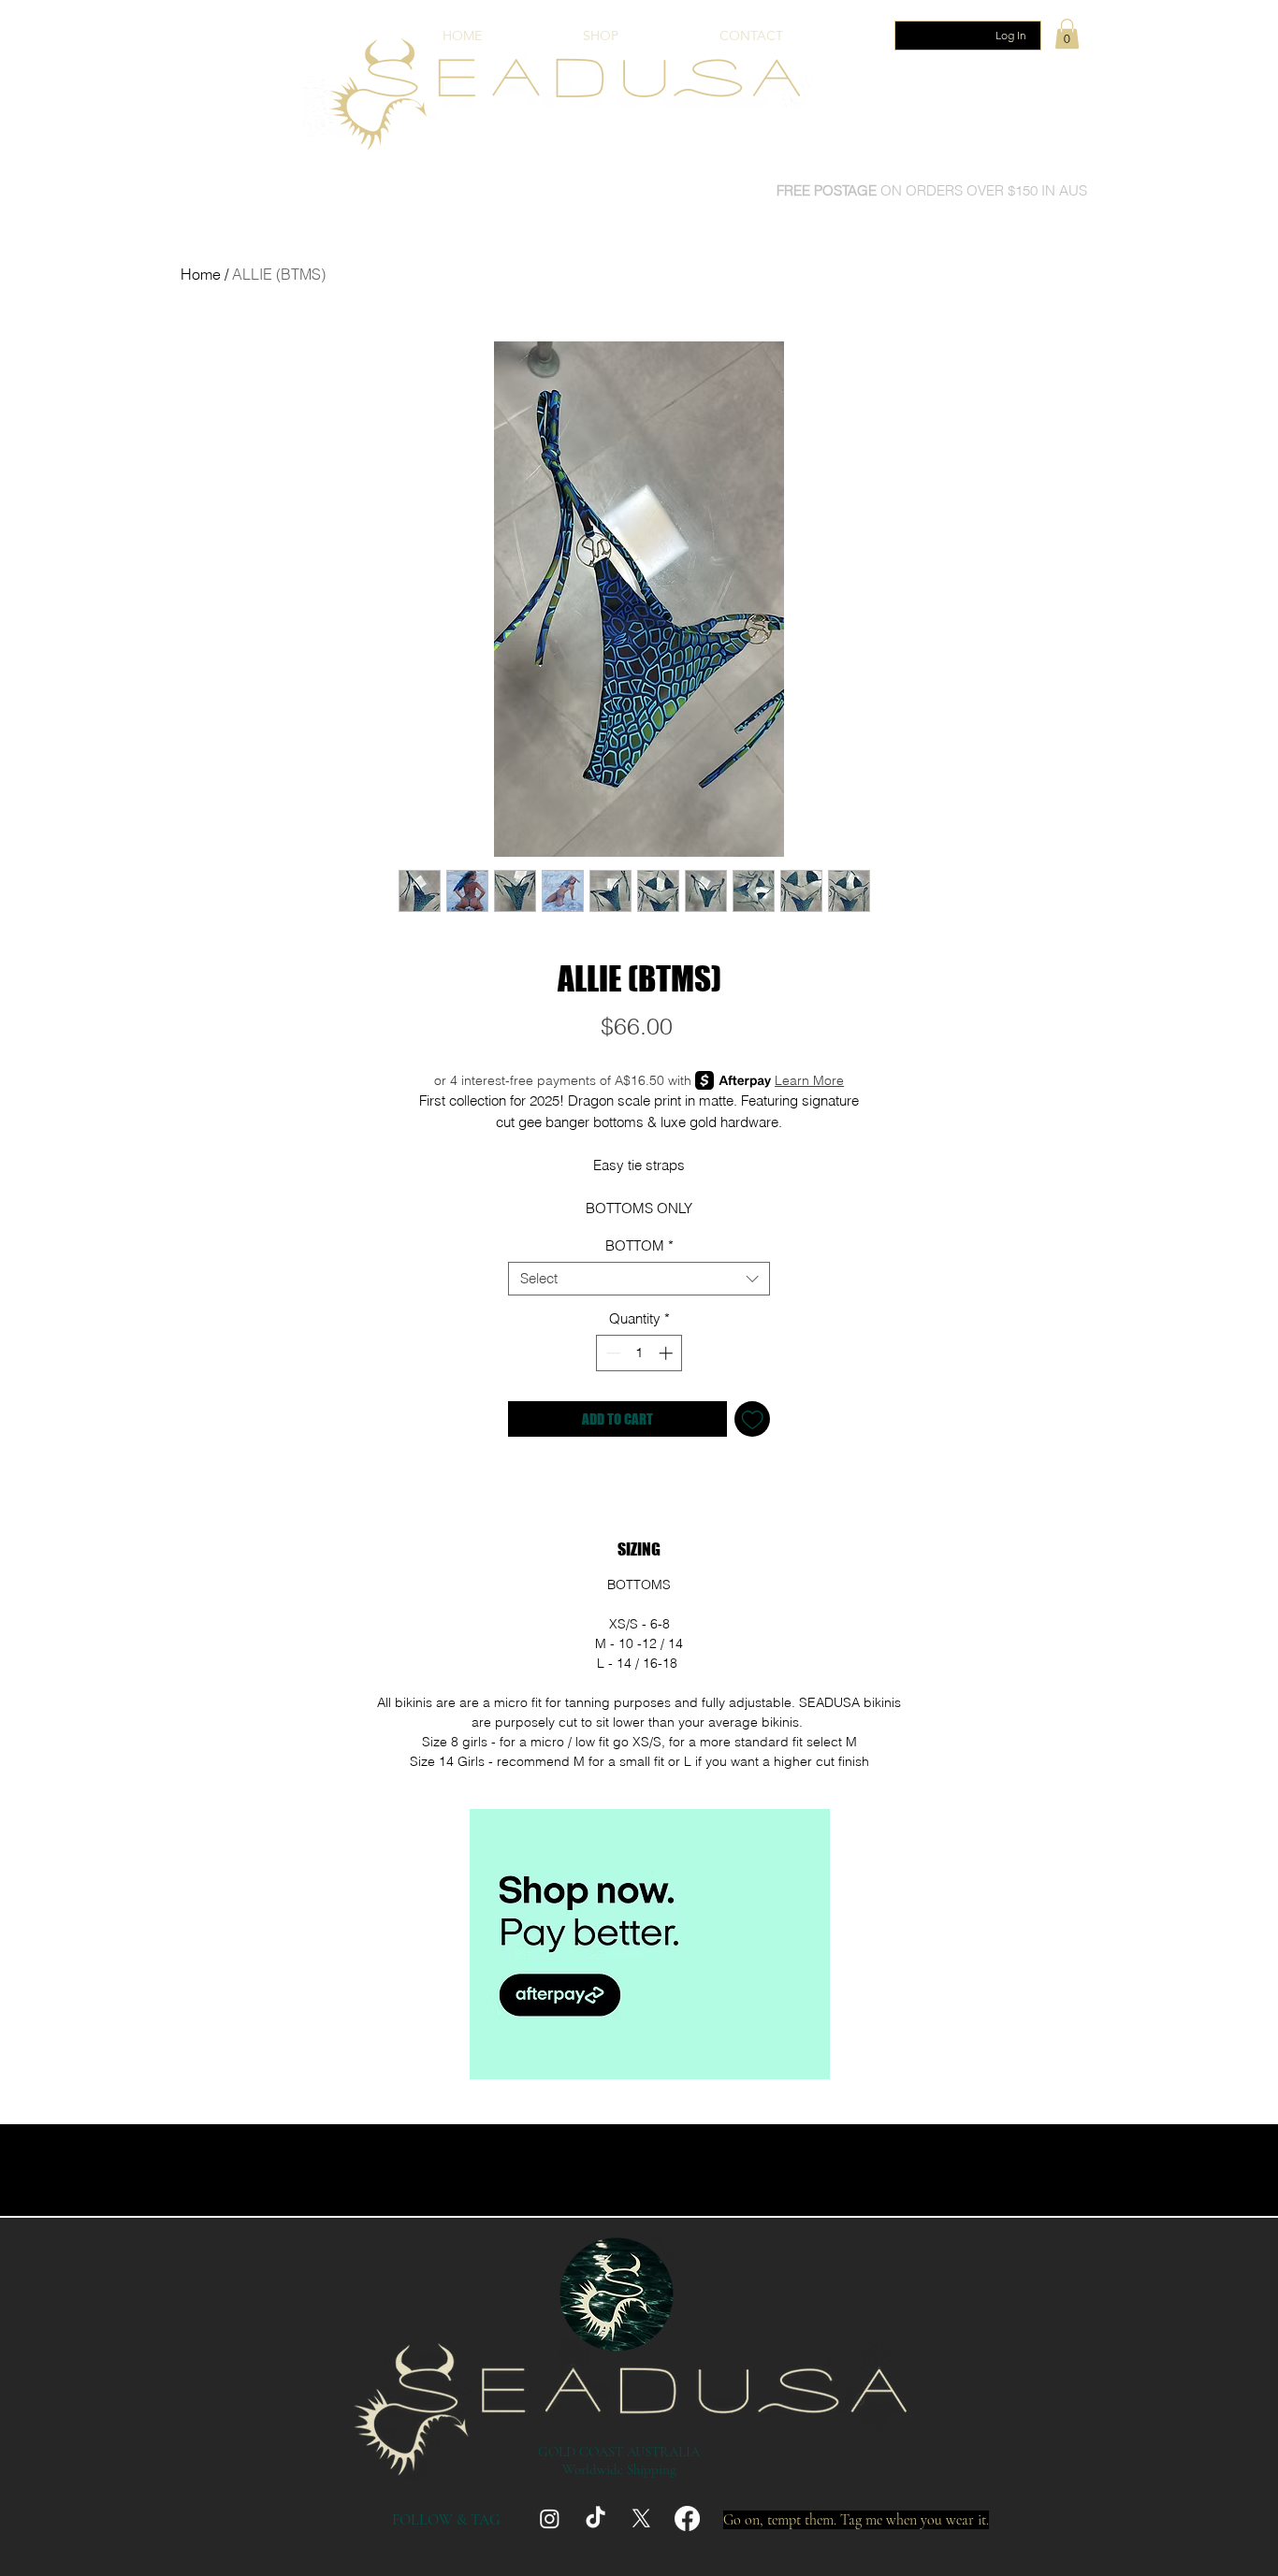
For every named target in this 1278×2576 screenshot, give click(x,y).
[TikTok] (595, 2518)
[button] (1067, 34)
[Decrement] (611, 1353)
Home (201, 274)
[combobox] (639, 1279)
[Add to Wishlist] (753, 1419)
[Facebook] (687, 2518)
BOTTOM (639, 1246)
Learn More (809, 1080)
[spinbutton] (639, 1353)
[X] (641, 2518)
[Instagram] (550, 2518)
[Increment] (668, 1353)
